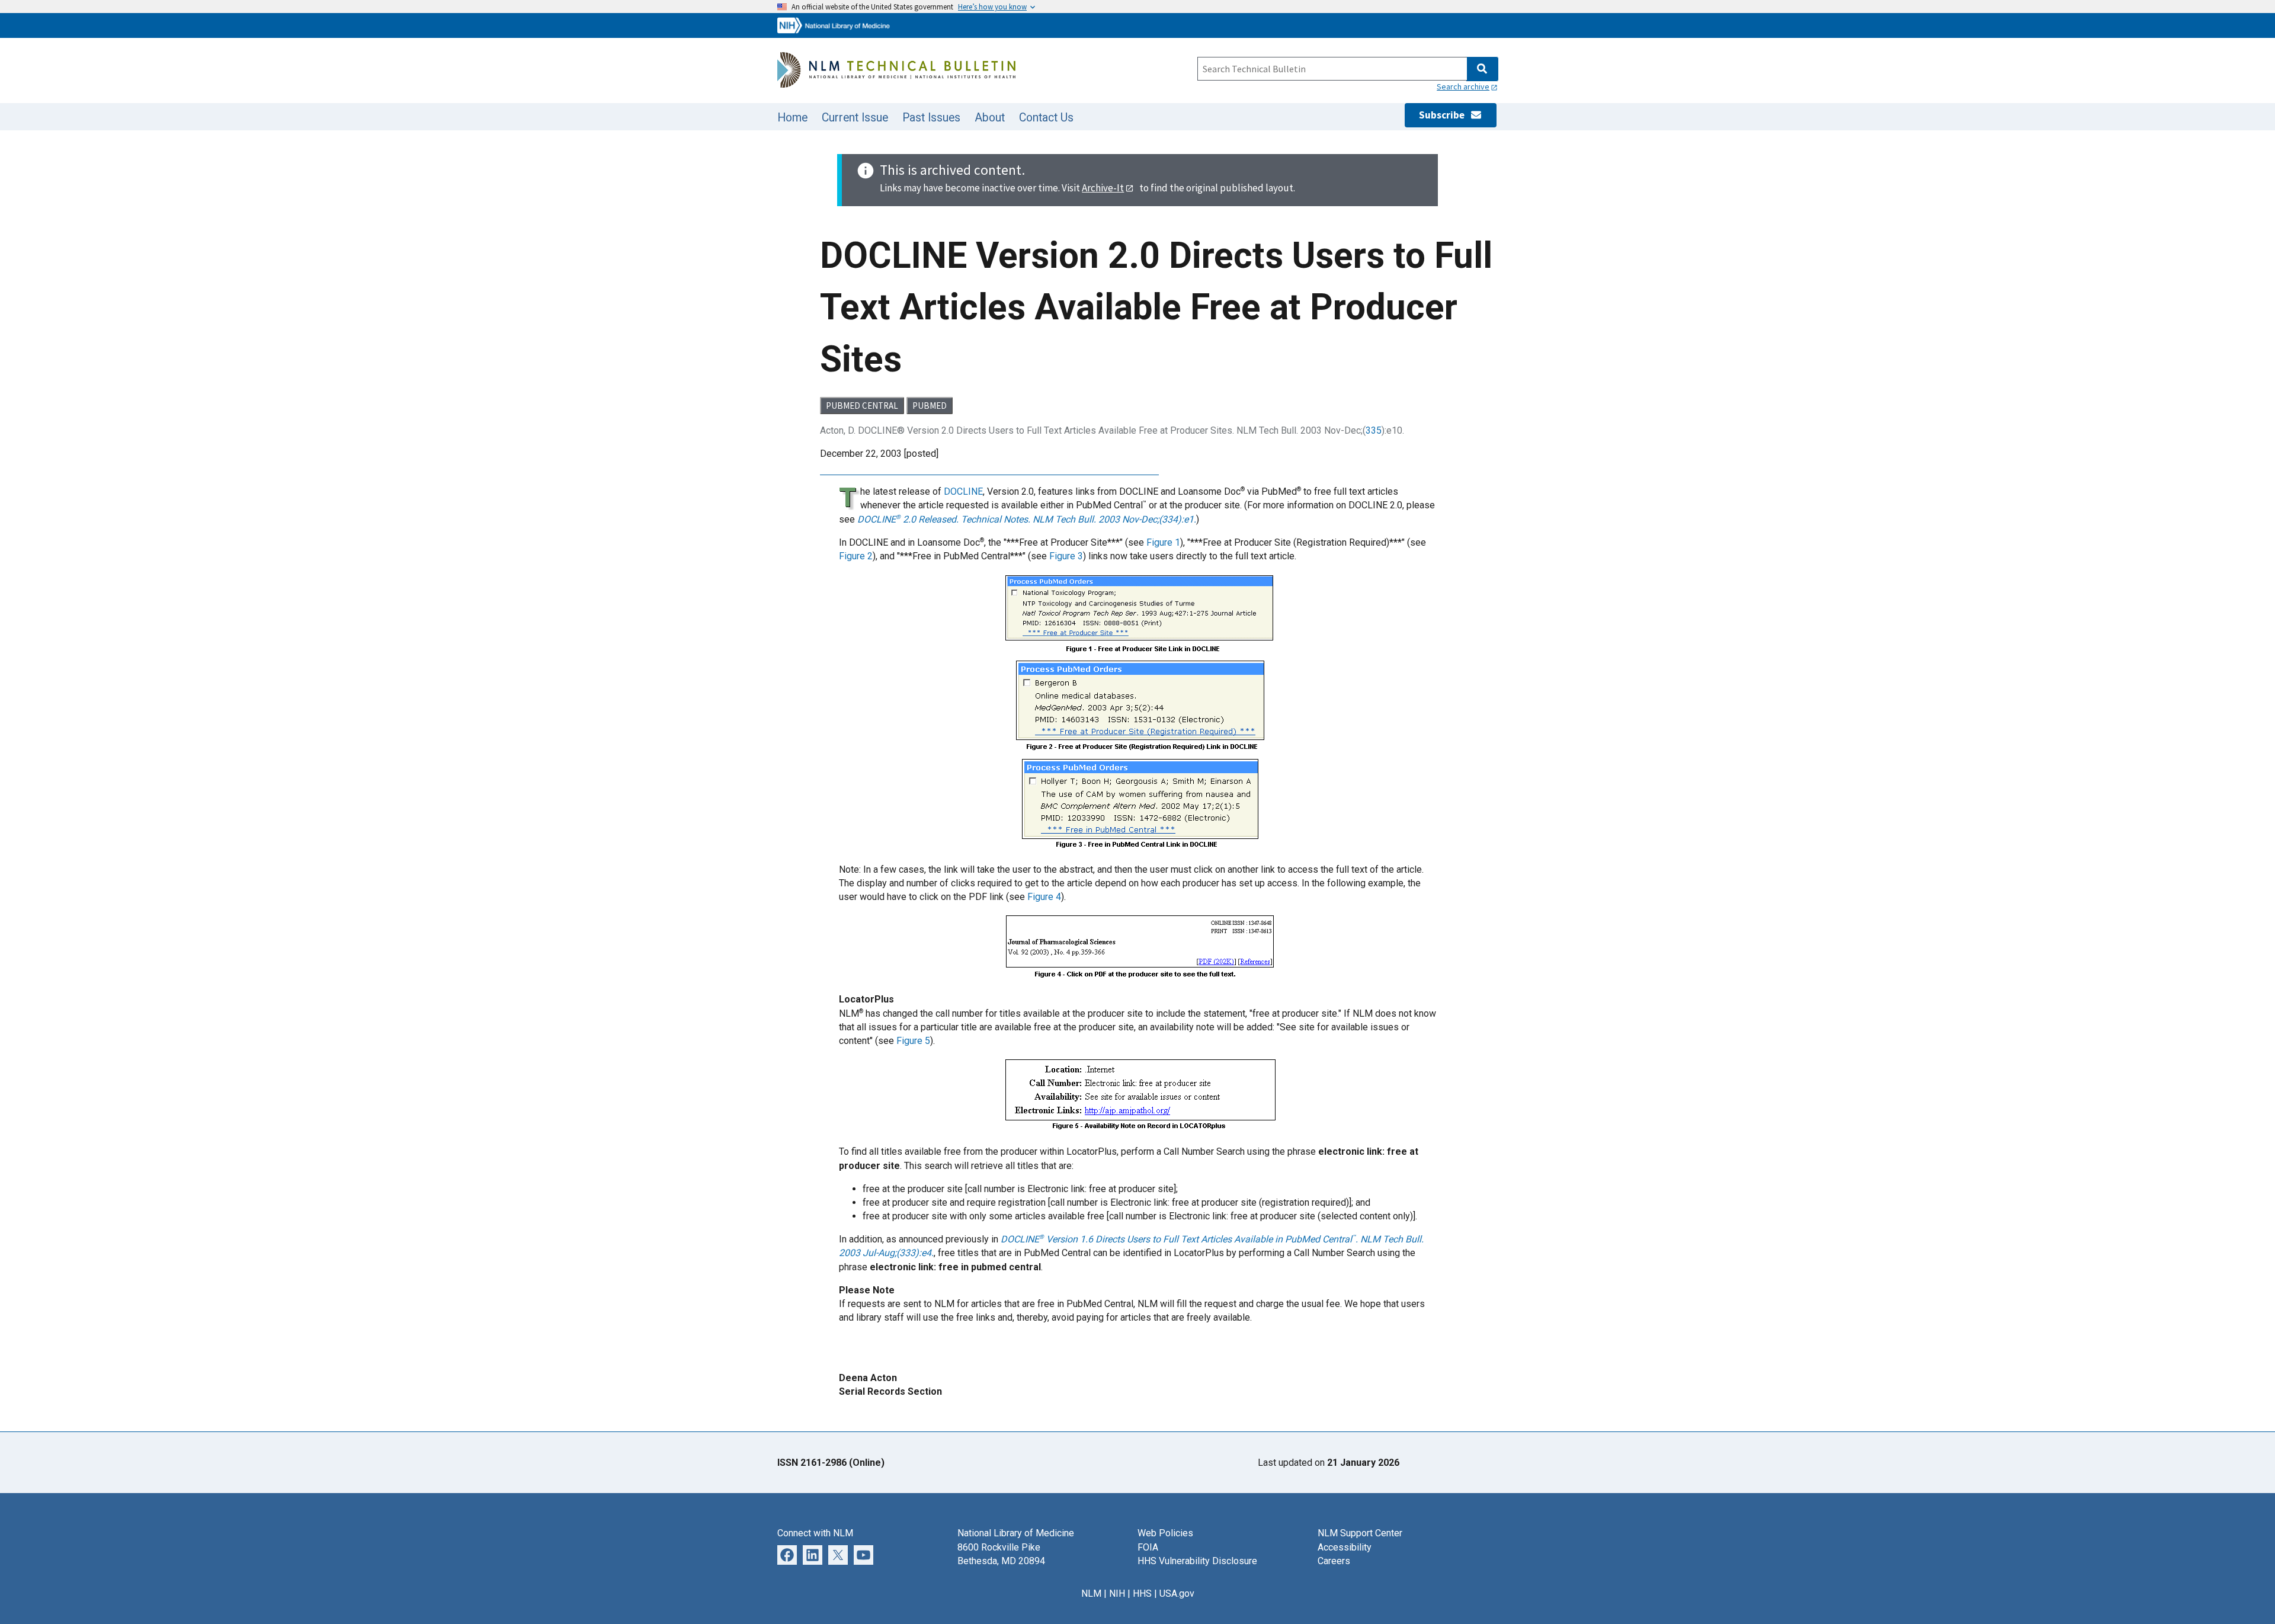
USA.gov (1177, 1593)
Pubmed (930, 406)
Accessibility (1345, 1547)
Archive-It (1103, 188)
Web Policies (1165, 1533)
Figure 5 (913, 1041)
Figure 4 (1044, 897)
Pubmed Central (862, 406)
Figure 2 (856, 556)
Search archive (1463, 87)
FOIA (1148, 1547)
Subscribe (1444, 115)
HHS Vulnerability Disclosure (1197, 1561)
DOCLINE (963, 491)
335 (1374, 430)
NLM (1091, 1593)
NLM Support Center (1360, 1533)
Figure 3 (1066, 556)
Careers (1334, 1561)
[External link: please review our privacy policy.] (787, 1554)
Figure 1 (1163, 542)
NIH (1117, 1593)
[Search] (1482, 69)
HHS (1142, 1593)
